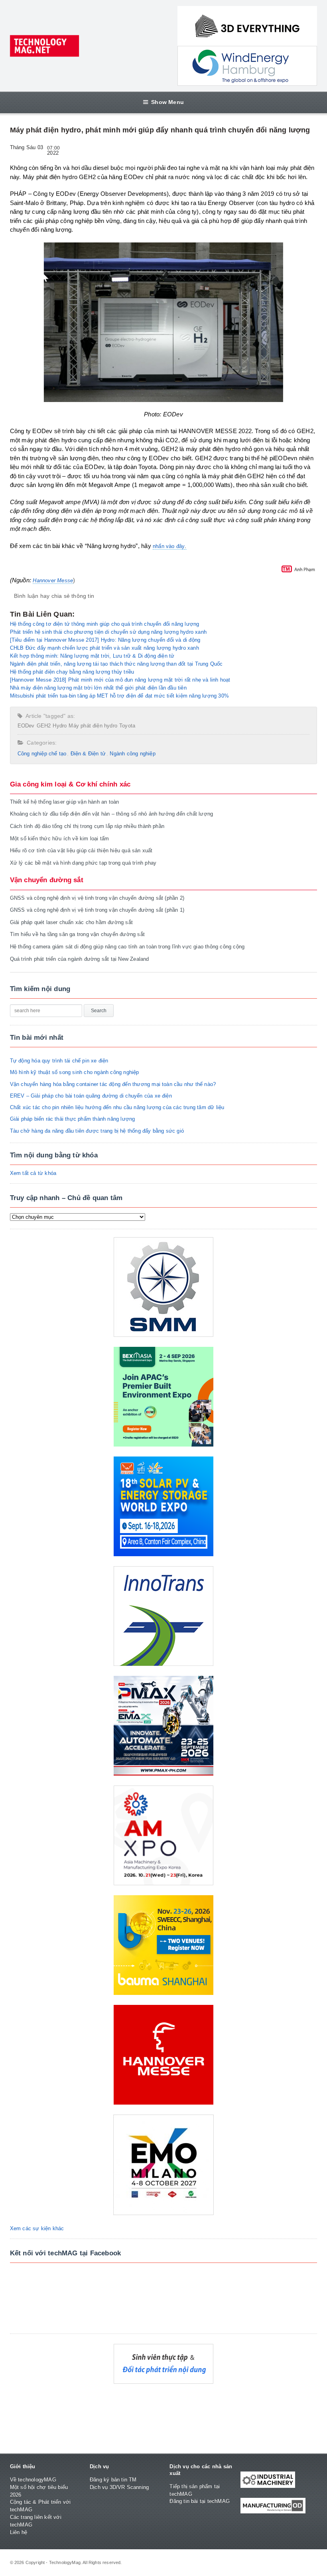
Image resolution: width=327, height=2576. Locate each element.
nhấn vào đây (169, 546)
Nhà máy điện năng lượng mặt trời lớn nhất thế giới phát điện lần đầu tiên (98, 688)
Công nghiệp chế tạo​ (42, 754)
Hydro (60, 726)
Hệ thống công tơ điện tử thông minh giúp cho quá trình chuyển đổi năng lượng (105, 624)
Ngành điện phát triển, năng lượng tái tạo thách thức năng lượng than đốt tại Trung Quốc (116, 664)
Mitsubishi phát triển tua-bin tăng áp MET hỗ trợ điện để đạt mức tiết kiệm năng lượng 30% (119, 696)
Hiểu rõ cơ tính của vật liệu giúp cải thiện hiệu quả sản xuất (81, 850)
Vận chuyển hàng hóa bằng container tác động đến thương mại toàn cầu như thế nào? (113, 1084)
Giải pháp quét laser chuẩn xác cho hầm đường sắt (71, 922)
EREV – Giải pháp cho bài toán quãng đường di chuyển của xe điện (91, 1096)
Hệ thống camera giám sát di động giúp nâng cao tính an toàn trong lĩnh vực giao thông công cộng (127, 947)
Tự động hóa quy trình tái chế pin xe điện (59, 1061)
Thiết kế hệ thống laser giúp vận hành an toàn (65, 802)
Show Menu (167, 102)
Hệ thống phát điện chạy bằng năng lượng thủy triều (72, 672)
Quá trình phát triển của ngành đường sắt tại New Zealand (80, 959)
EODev (26, 726)
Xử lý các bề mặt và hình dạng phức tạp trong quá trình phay (83, 863)
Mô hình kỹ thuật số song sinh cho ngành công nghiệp (75, 1072)
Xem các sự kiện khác (37, 2228)
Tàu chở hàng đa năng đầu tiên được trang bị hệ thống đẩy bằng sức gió (97, 1131)
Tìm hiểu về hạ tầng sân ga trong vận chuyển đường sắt (77, 934)
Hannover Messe (53, 580)
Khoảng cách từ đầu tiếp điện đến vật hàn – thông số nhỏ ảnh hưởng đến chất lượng (112, 814)
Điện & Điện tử (88, 754)
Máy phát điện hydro (93, 726)
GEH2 (44, 726)
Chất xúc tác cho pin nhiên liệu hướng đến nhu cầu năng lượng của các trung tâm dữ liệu (117, 1107)
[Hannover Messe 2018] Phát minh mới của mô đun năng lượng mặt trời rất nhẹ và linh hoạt (120, 680)
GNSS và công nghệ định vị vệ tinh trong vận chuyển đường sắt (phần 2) (97, 898)
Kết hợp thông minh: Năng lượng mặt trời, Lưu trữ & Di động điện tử (92, 656)
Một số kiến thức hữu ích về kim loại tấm (60, 839)
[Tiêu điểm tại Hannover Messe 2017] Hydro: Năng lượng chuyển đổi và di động (105, 640)
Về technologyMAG (33, 2480)
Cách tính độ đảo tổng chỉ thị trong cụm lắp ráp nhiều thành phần (87, 826)
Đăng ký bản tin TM (113, 2480)
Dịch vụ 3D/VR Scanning (119, 2487)
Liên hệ (19, 2532)
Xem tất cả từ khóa (33, 1173)
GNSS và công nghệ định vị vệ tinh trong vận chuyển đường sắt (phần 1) (97, 910)
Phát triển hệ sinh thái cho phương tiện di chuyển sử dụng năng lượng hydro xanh (108, 632)
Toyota (127, 726)
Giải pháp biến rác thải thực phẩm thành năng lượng (73, 1119)
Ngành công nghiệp (132, 754)
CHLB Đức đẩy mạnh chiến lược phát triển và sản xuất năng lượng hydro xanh (104, 648)
